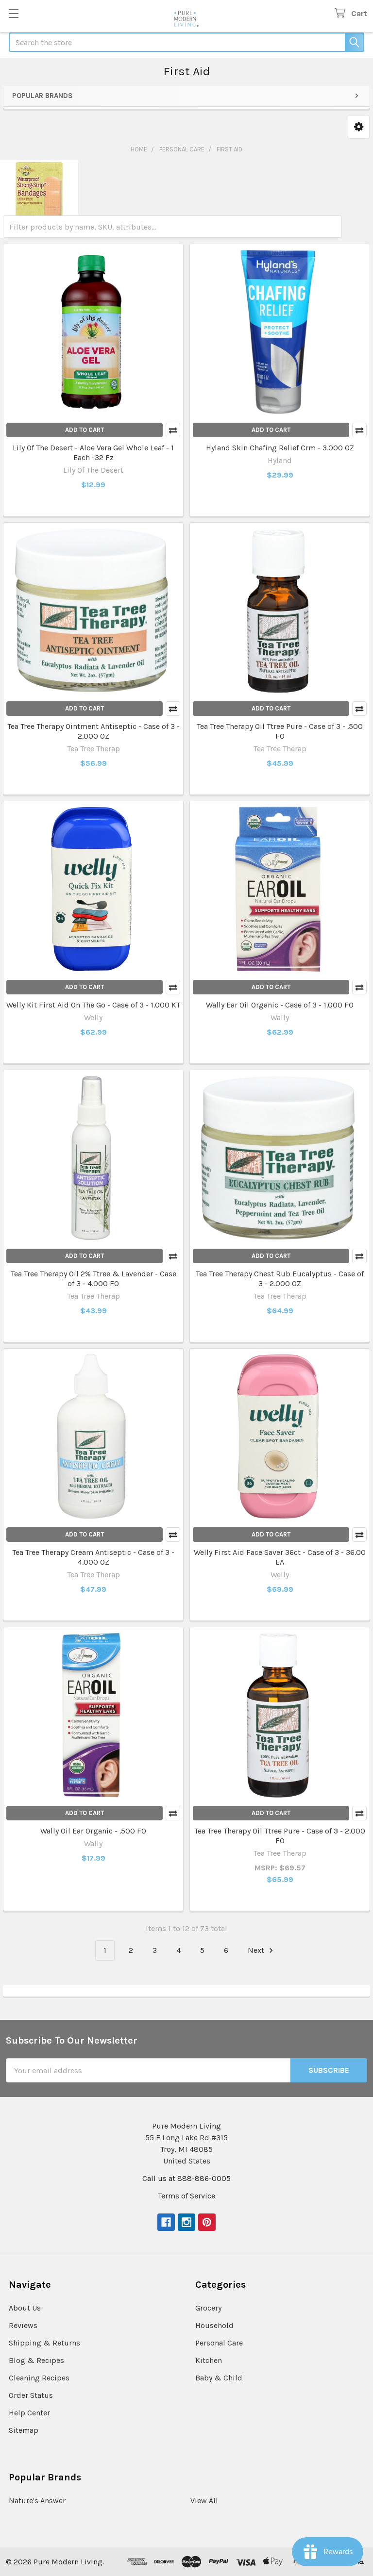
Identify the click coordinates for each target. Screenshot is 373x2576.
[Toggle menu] (13, 13)
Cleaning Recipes (39, 2378)
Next (257, 1950)
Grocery (208, 2308)
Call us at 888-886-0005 (186, 2178)
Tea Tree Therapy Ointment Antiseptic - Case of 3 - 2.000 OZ (93, 731)
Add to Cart (85, 430)
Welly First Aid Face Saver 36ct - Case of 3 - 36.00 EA (280, 1557)
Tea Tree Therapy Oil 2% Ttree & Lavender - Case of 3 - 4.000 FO (93, 1279)
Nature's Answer (37, 2501)
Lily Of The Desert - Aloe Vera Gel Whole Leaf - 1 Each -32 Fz (93, 453)
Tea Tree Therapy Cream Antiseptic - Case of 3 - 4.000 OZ (93, 1557)
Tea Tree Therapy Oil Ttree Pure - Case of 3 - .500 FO (280, 731)
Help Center (29, 2413)
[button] (359, 127)
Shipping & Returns (44, 2343)
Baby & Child (219, 2378)
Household (214, 2325)
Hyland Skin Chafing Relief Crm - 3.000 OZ (280, 448)
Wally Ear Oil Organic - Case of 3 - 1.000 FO (280, 1005)
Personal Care (219, 2343)
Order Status (31, 2395)
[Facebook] (166, 2222)
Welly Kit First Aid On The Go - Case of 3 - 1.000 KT (93, 1005)
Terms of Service (186, 2196)
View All (204, 2501)
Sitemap (24, 2430)
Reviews (23, 2325)
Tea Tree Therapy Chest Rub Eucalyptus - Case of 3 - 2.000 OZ (280, 1279)
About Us (25, 2308)
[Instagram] (186, 2222)
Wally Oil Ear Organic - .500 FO (93, 1831)
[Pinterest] (207, 2222)
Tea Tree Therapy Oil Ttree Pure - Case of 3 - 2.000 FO (280, 1836)
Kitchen (209, 2360)
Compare (173, 430)
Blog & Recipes (36, 2360)
